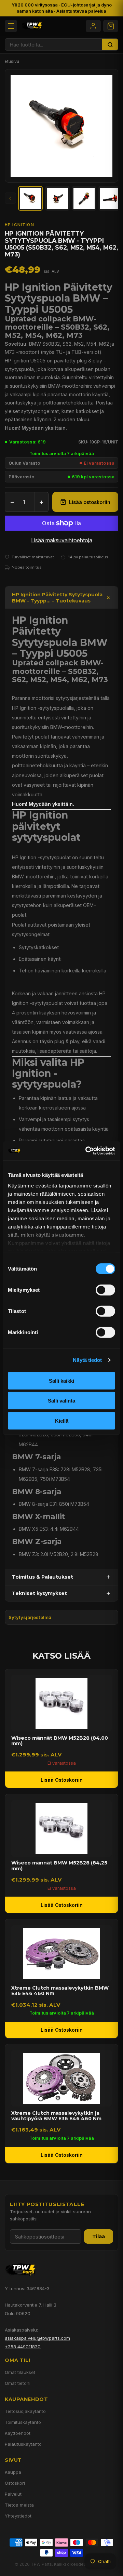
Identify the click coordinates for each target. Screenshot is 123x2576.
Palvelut (13, 2494)
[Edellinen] (10, 198)
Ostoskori (15, 2483)
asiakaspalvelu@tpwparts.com (37, 2338)
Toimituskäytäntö (23, 2422)
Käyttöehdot (18, 2433)
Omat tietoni (18, 2383)
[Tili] (93, 26)
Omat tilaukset (20, 2372)
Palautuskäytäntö (23, 2444)
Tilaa (99, 2236)
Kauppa (13, 2472)
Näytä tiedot (87, 1360)
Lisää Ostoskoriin (62, 1780)
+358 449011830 (23, 2347)
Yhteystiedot (18, 2516)
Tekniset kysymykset (39, 1593)
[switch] (105, 1290)
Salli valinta (61, 1401)
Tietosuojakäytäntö (25, 2411)
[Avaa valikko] (11, 26)
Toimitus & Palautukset (43, 1577)
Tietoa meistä (19, 2505)
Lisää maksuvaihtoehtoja (62, 540)
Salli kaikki (61, 1380)
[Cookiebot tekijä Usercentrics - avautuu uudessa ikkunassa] (87, 1151)
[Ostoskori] (111, 26)
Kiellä (62, 1420)
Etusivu (12, 61)
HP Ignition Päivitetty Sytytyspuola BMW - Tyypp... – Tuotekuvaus (57, 598)
